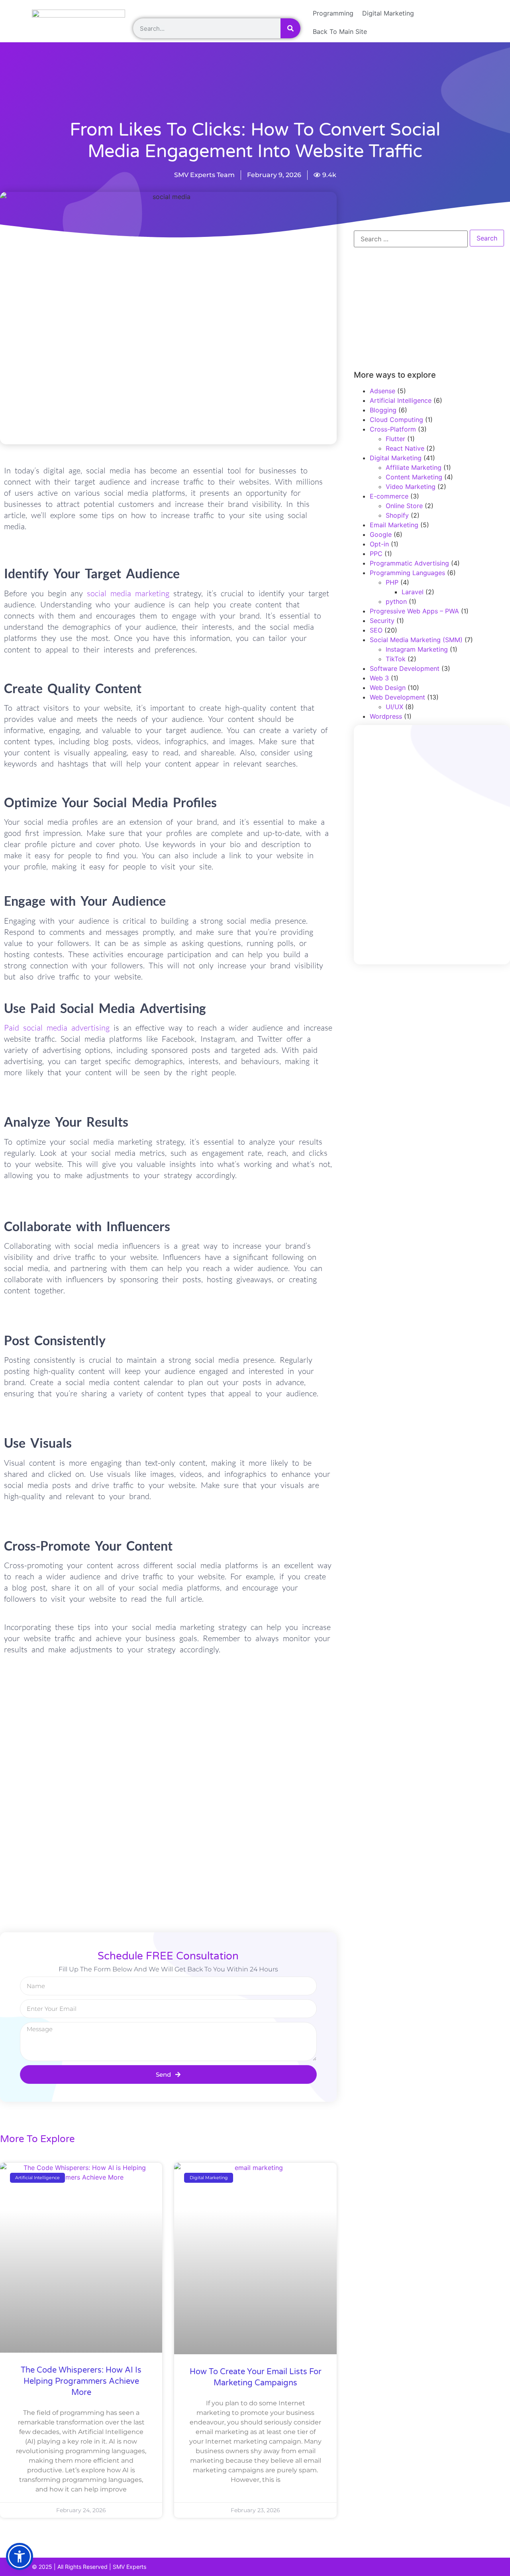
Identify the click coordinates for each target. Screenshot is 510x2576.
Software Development (405, 668)
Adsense (382, 391)
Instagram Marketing (417, 649)
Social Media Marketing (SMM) (416, 640)
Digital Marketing (388, 13)
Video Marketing (411, 487)
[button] (20, 2556)
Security (382, 621)
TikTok (396, 659)
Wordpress (386, 716)
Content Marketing (414, 477)
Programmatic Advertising (409, 563)
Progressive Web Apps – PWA (414, 611)
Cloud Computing (396, 420)
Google (381, 534)
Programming (333, 13)
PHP (392, 582)
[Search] (290, 28)
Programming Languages (407, 573)
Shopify (397, 515)
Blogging (383, 410)
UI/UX (394, 707)
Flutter (395, 439)
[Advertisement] (193, 91)
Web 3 (379, 678)
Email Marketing (394, 525)
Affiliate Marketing (414, 467)
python (396, 601)
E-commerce (389, 496)
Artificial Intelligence (401, 400)
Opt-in (379, 544)
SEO (376, 630)
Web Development (397, 697)
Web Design (388, 688)
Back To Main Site (340, 32)
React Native (405, 448)
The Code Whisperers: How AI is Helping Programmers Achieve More (81, 2381)
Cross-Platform (393, 429)
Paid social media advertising (57, 1028)
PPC (376, 554)
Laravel (413, 592)
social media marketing (128, 593)
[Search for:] (411, 239)
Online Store (404, 506)
